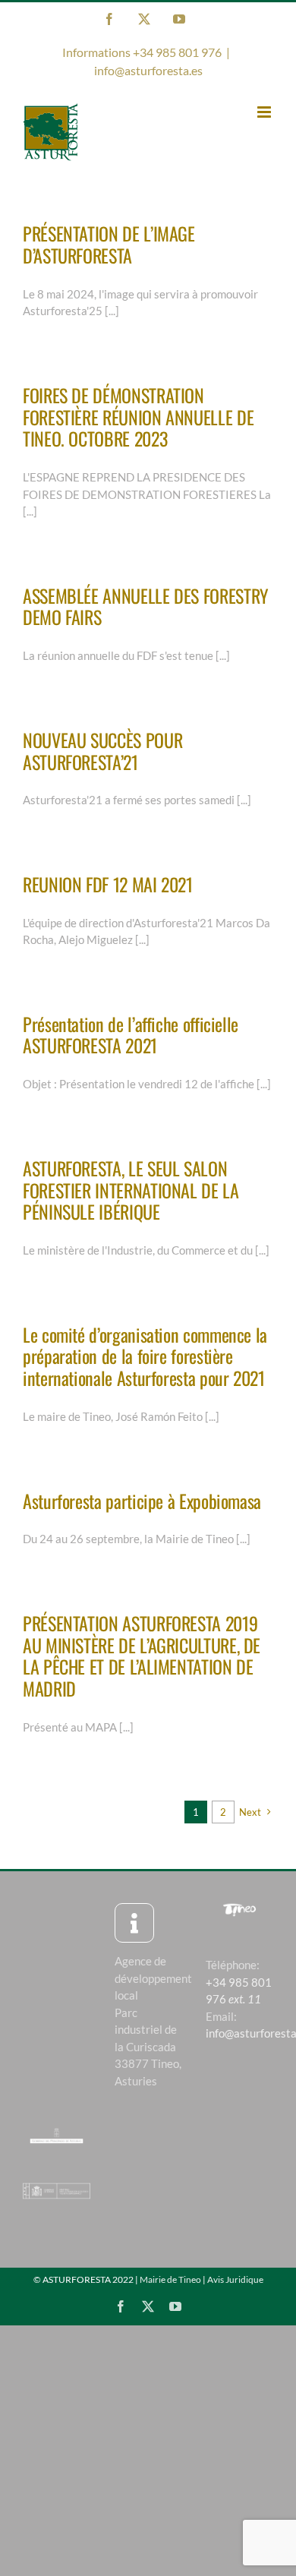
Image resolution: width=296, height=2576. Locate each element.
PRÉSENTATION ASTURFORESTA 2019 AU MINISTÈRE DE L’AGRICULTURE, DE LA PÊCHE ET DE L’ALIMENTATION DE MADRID (142, 1656)
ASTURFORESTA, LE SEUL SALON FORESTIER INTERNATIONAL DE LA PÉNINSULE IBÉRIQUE (131, 1190)
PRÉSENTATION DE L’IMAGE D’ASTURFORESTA (109, 244)
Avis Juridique (235, 2279)
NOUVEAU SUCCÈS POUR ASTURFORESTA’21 (102, 751)
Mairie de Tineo (170, 2279)
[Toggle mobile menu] (265, 112)
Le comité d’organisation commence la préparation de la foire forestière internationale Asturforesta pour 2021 (145, 1356)
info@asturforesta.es (148, 70)
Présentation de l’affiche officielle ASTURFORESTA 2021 (131, 1035)
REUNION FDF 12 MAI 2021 (108, 884)
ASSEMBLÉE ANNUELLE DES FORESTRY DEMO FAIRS (146, 606)
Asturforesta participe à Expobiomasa (142, 1501)
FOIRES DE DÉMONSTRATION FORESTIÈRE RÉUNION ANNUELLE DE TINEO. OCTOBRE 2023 (138, 417)
